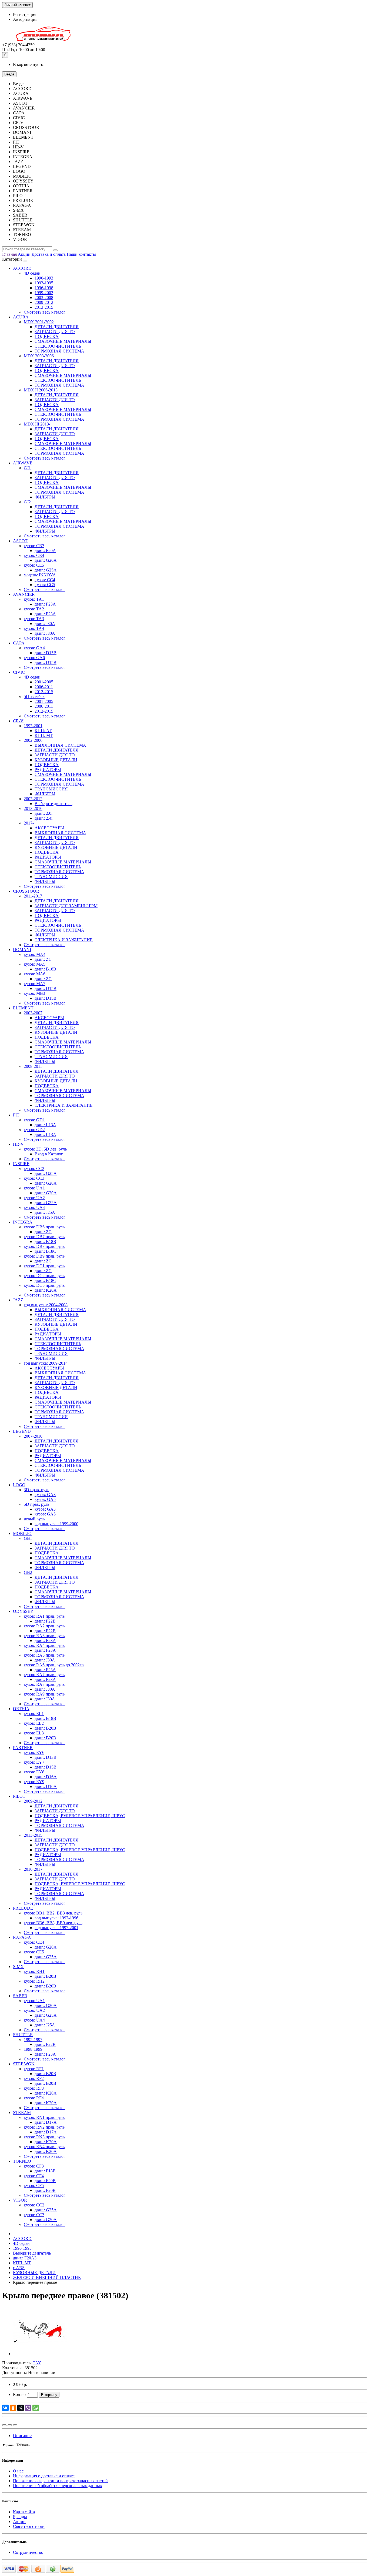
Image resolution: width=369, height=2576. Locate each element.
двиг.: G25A (46, 570)
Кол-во (19, 2394)
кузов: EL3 (34, 1733)
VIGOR (20, 2200)
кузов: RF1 (34, 2069)
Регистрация (25, 14)
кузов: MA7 (35, 984)
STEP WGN (24, 2064)
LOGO (19, 1485)
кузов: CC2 (34, 1169)
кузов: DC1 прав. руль (44, 1266)
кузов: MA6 (35, 974)
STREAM (22, 2113)
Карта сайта (24, 2512)
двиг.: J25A (45, 1212)
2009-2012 (44, 302)
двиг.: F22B (45, 1621)
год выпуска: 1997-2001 (56, 1928)
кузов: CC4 (45, 580)
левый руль (34, 1519)
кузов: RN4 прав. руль (44, 2147)
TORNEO (22, 2161)
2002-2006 (33, 740)
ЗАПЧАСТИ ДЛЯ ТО (55, 332)
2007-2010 (33, 1436)
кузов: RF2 (34, 2078)
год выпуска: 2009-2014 (46, 1363)
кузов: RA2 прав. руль (44, 1626)
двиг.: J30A (45, 624)
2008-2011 (33, 1066)
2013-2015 (44, 307)
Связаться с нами (29, 2526)
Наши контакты (81, 254)
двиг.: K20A (46, 1290)
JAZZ (18, 1300)
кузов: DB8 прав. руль (44, 1246)
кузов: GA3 (45, 1495)
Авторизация (25, 19)
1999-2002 (44, 293)
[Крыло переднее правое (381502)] (40, 2354)
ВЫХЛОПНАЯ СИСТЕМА (60, 745)
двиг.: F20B (45, 2181)
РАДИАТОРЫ (48, 770)
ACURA (21, 317)
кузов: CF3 (34, 2166)
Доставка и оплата (49, 254)
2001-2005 (44, 682)
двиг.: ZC (43, 959)
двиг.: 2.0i (43, 813)
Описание (22, 2436)
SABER (20, 1996)
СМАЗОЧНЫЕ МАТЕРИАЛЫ (63, 341)
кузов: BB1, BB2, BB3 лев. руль (53, 1913)
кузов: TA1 (34, 599)
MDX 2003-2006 (39, 356)
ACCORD (22, 268)
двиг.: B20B (45, 1728)
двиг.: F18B (45, 2171)
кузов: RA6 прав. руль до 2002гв (54, 1665)
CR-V (18, 721)
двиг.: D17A (46, 2122)
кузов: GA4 (34, 648)
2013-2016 (33, 808)
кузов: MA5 (35, 964)
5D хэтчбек (34, 697)
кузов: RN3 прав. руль (44, 2137)
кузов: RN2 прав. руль (44, 2127)
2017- (29, 823)
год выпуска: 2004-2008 (46, 1305)
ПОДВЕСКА (47, 336)
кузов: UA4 (34, 1207)
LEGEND (22, 1431)
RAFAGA (22, 1937)
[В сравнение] (15, 2425)
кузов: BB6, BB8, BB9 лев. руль (53, 1923)
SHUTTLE (23, 2035)
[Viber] (28, 2408)
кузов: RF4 (34, 2098)
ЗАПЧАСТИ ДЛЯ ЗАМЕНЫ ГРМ (66, 906)
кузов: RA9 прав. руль (44, 1694)
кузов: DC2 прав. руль (44, 1276)
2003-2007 (33, 1013)
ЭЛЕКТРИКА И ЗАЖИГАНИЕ (64, 940)
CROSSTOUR (26, 891)
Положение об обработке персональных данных (58, 2486)
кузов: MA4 (35, 954)
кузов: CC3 (34, 1178)
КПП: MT (44, 735)
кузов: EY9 (34, 1782)
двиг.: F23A (45, 604)
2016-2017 (33, 1869)
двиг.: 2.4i (43, 818)
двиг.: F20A (45, 551)
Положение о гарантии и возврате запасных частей (60, 2481)
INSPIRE (21, 1164)
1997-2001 (33, 726)
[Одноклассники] (13, 2408)
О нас (18, 2471)
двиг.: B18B (45, 969)
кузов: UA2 (34, 1198)
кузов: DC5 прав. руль (44, 1285)
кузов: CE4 (34, 555)
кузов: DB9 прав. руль (44, 1256)
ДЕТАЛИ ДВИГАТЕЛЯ (57, 327)
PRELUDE (23, 1908)
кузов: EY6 (34, 1752)
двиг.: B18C (45, 1251)
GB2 (28, 1572)
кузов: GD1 (34, 1120)
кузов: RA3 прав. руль (44, 1636)
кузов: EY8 (34, 1772)
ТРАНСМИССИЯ (51, 789)
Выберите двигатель (53, 804)
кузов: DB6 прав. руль (44, 1227)
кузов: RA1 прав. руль (44, 1616)
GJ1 (27, 468)
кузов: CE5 (34, 565)
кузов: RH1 (34, 1971)
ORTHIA (21, 1709)
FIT (16, 1115)
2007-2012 (33, 799)
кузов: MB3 (34, 993)
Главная (9, 254)
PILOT (19, 1796)
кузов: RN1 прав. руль (44, 2117)
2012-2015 (44, 692)
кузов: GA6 (34, 658)
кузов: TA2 (34, 609)
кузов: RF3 (34, 2088)
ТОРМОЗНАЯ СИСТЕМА (59, 351)
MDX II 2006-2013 (41, 390)
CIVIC (19, 672)
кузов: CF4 (34, 2176)
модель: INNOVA (40, 575)
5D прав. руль (36, 1504)
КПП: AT (43, 731)
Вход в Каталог (49, 1154)
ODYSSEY (23, 1611)
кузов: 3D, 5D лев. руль (45, 1149)
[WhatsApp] (36, 2408)
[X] (21, 2408)
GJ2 (27, 502)
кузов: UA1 (34, 1188)
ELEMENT (23, 1008)
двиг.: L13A (45, 1125)
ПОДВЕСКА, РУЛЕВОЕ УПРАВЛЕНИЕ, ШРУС (80, 1816)
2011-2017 (33, 896)
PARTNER (23, 1748)
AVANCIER (24, 594)
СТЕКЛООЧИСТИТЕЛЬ (58, 346)
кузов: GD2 (34, 1130)
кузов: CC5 (45, 585)
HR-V (18, 1144)
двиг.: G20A (46, 560)
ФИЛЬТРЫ (45, 497)
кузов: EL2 (34, 1723)
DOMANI (22, 950)
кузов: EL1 (34, 1714)
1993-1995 (44, 283)
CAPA (19, 643)
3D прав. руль (36, 1490)
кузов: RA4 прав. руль (44, 1645)
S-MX (18, 1967)
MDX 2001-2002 (39, 322)
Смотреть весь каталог (45, 312)
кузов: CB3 (34, 546)
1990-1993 (44, 278)
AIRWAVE (23, 463)
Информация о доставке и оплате (44, 2476)
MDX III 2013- (37, 424)
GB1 (28, 1538)
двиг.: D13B (46, 1757)
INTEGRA (23, 1222)
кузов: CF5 (34, 2186)
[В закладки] (10, 2425)
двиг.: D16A (46, 1777)
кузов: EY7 (34, 1762)
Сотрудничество (28, 2552)
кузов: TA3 (34, 619)
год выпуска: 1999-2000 (56, 1524)
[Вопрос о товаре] (4, 2425)
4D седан (32, 273)
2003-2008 (44, 298)
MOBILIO (22, 1533)
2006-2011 (44, 687)
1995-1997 (33, 2040)
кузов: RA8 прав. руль (44, 1684)
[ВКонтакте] (5, 2408)
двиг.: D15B (46, 653)
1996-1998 (44, 288)
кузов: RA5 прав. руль (44, 1655)
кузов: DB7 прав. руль (44, 1237)
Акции (24, 254)
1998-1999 (33, 2049)
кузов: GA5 (45, 1499)
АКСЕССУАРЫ (49, 828)
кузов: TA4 (34, 628)
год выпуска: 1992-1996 (56, 1918)
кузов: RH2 (34, 1981)
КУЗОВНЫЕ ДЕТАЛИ (56, 760)
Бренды (20, 2517)
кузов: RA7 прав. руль (44, 1675)
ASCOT (20, 541)
